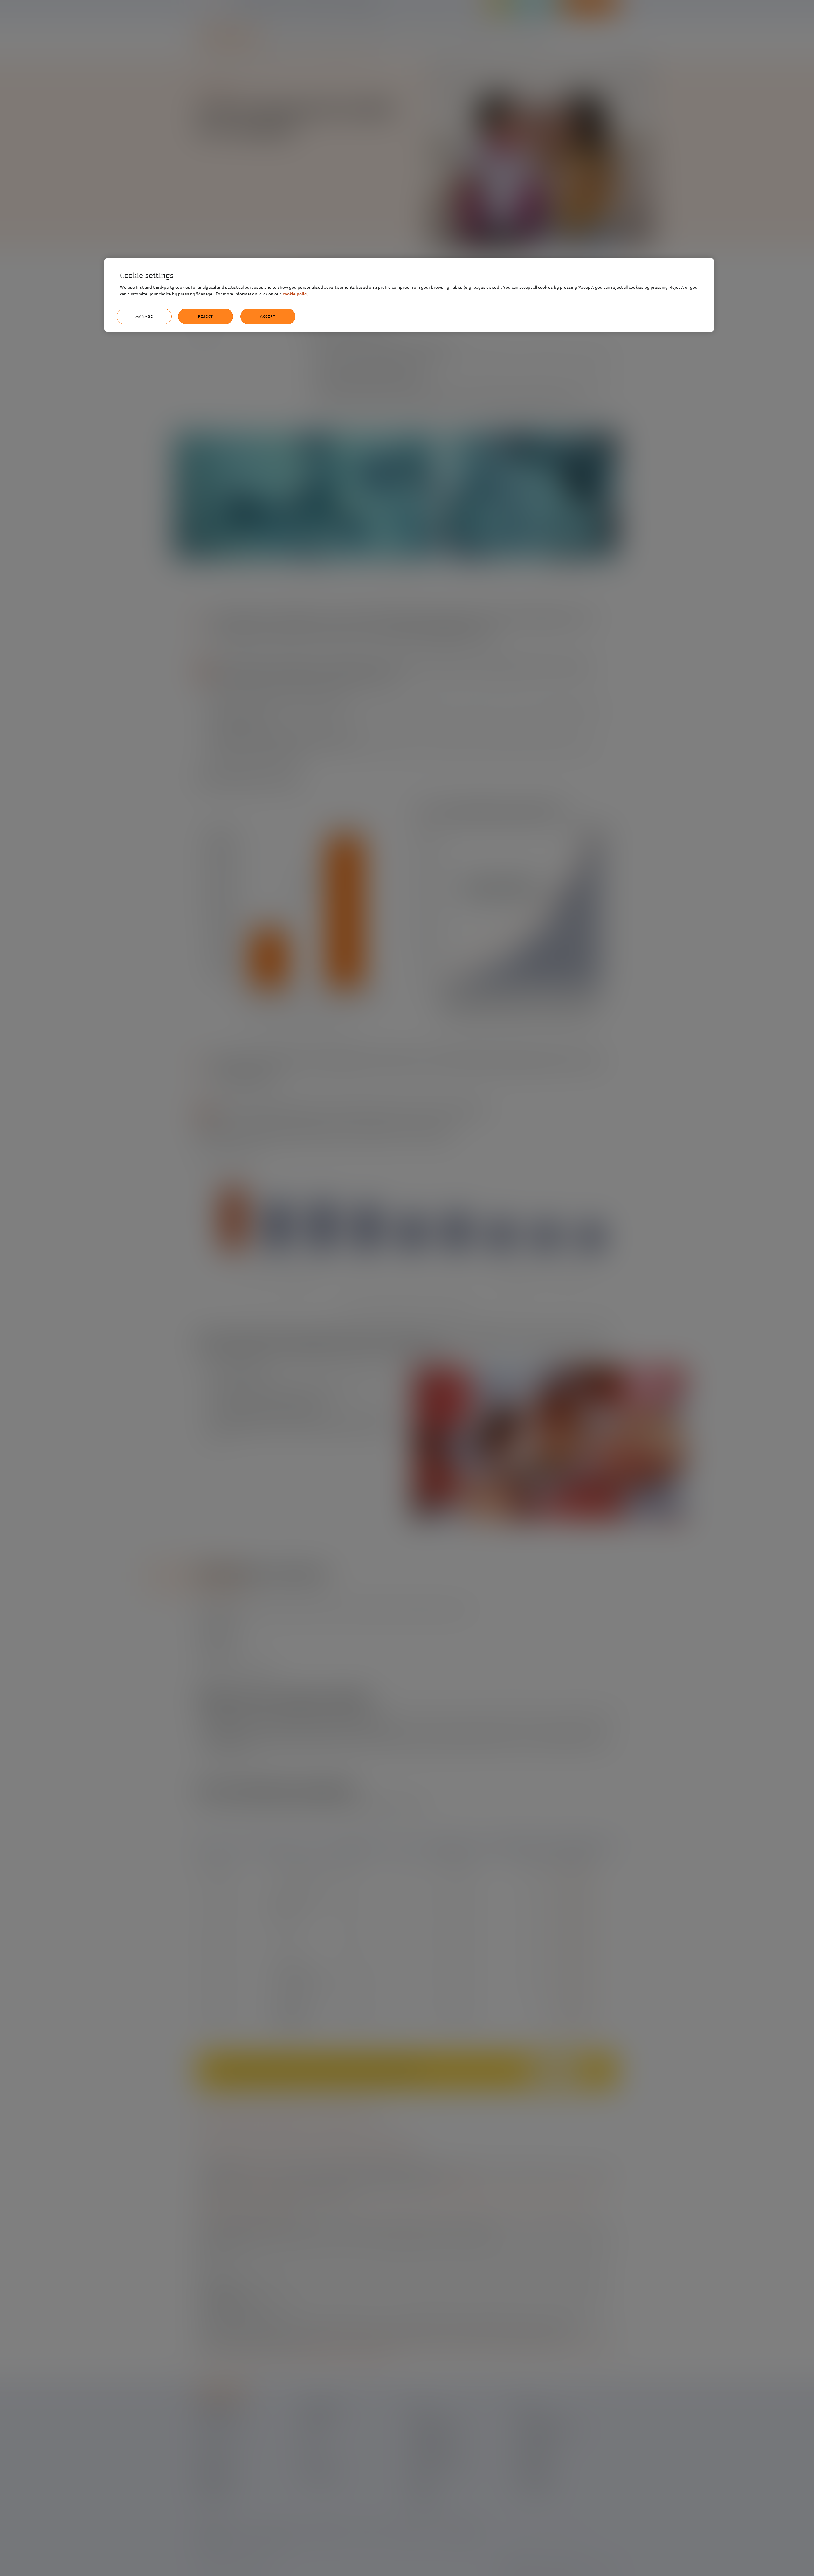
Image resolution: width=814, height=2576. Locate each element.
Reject (206, 316)
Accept (268, 316)
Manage (144, 316)
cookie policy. (296, 294)
